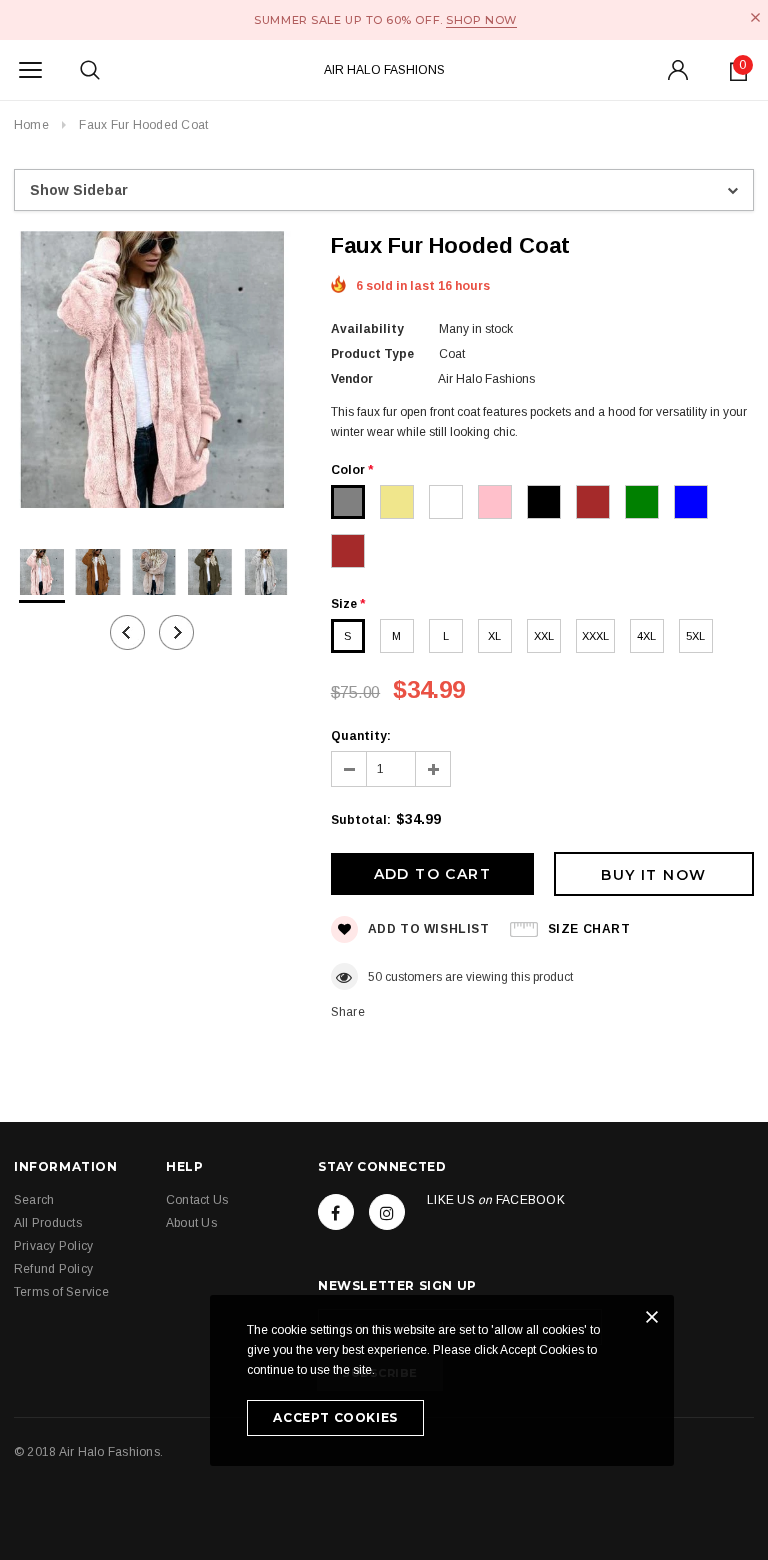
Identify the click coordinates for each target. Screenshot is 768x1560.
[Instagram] (387, 1212)
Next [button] (176, 632)
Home (31, 125)
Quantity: (361, 736)
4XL (646, 636)
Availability (367, 329)
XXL (544, 636)
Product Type (372, 354)
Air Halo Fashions (384, 70)
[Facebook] (336, 1212)
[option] (152, 372)
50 (375, 977)
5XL (695, 636)
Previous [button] (127, 632)
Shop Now (481, 20)
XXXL (595, 636)
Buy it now (653, 875)
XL (494, 636)
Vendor (352, 379)
